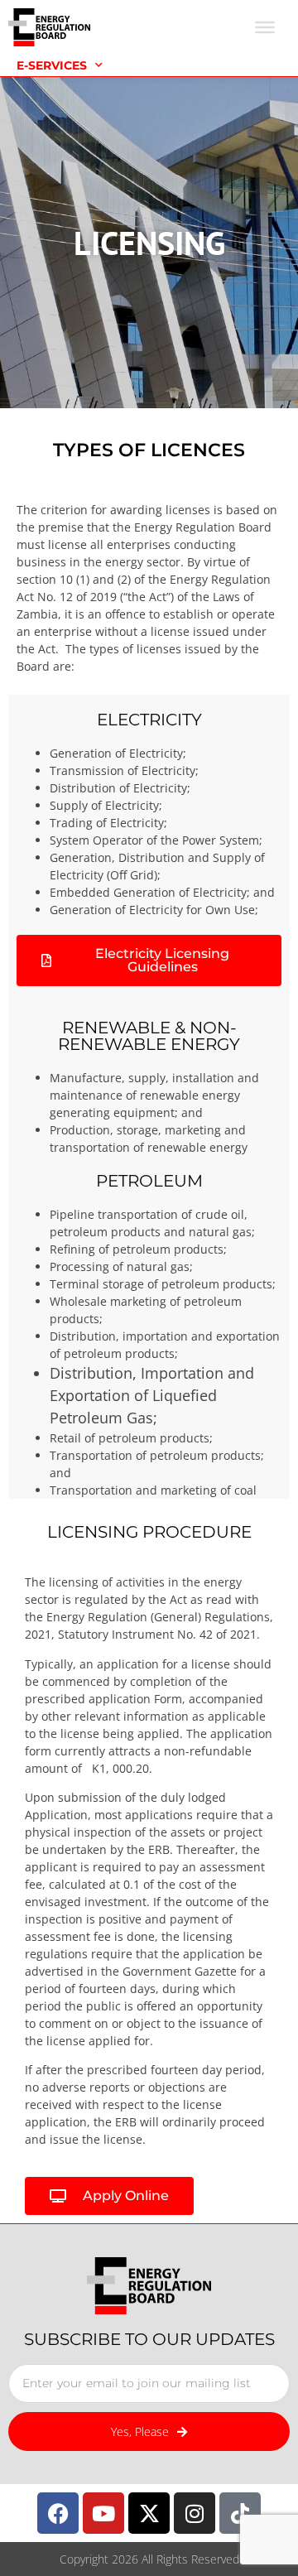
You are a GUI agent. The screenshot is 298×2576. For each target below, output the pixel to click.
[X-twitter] (149, 2513)
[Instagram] (195, 2513)
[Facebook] (58, 2513)
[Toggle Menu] (265, 27)
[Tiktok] (240, 2513)
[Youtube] (103, 2513)
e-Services (52, 65)
